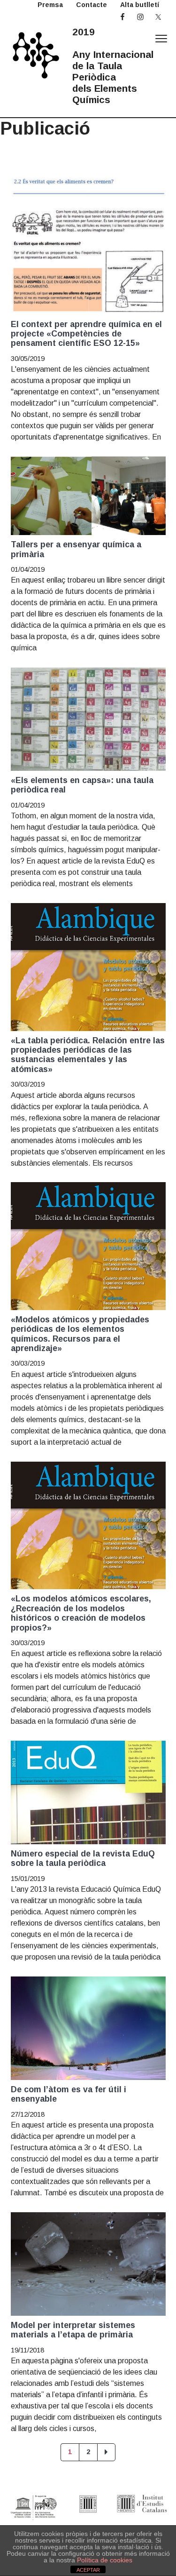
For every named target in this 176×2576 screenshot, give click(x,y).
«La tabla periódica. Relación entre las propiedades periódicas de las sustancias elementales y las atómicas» (88, 1055)
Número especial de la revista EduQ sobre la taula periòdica (83, 1858)
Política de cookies (105, 2560)
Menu (161, 39)
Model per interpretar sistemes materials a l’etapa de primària (73, 2330)
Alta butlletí (140, 5)
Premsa (50, 5)
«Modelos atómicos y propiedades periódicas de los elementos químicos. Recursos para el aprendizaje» (80, 1334)
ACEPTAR (88, 2570)
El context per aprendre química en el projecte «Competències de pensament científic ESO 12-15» (86, 334)
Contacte (92, 5)
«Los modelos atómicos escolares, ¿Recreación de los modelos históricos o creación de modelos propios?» (81, 1613)
